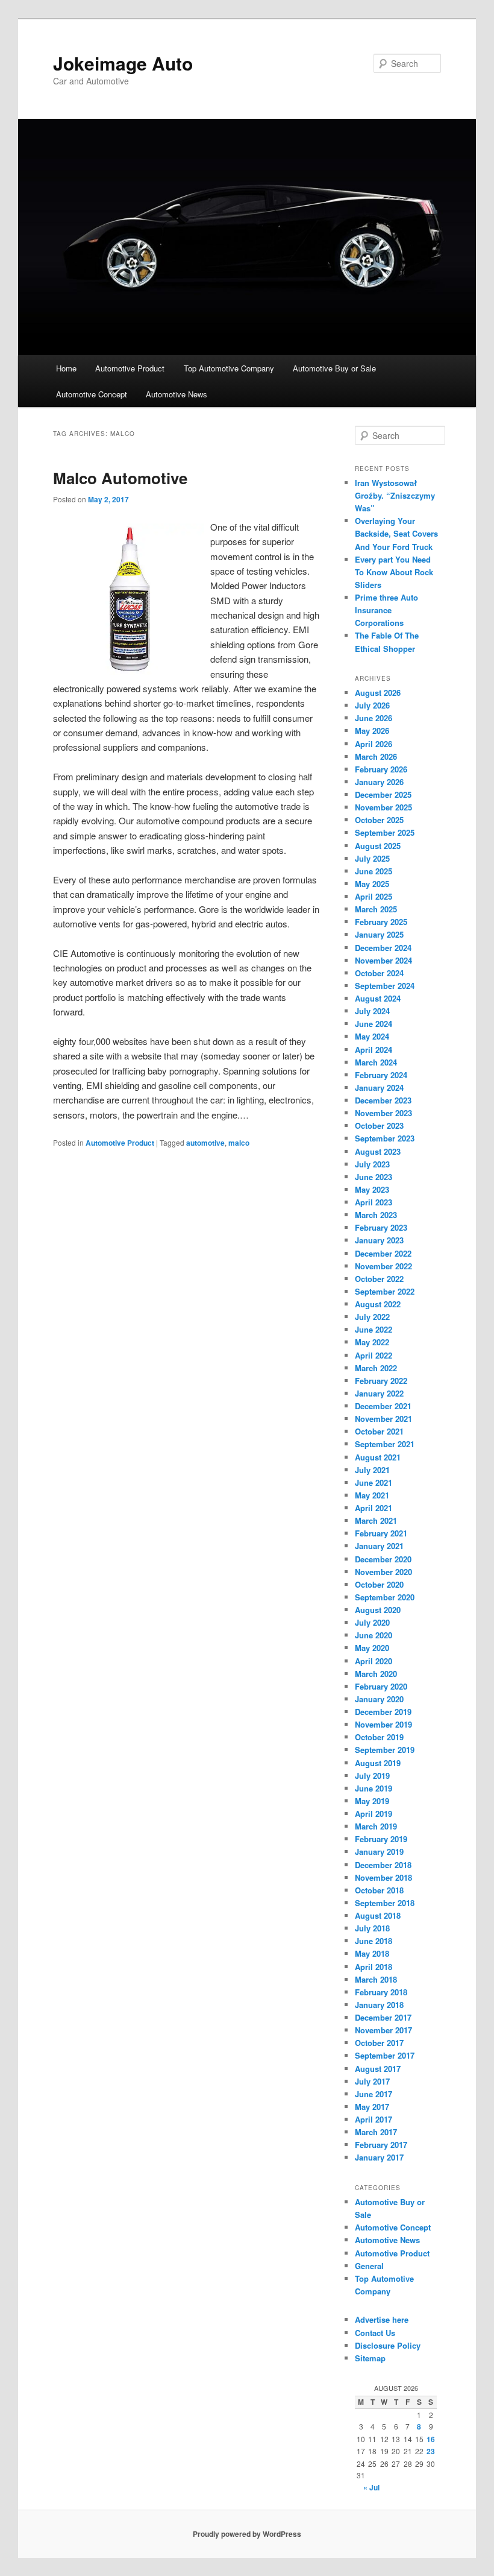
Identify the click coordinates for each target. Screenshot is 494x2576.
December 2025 (383, 794)
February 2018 (381, 1992)
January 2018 (379, 2005)
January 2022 (379, 1393)
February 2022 (381, 1381)
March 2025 (376, 909)
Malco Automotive (120, 478)
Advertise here (382, 2319)
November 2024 (383, 960)
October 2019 (379, 1737)
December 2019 (383, 1712)
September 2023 (385, 1138)
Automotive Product (130, 368)
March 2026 (376, 756)
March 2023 (376, 1215)
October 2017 (379, 2043)
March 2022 (376, 1368)
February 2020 (381, 1686)
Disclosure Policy (388, 2345)
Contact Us (375, 2333)
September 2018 (385, 1903)
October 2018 (379, 1890)
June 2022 (374, 1329)
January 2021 (379, 1546)
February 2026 (381, 769)
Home (66, 368)
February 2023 (381, 1227)
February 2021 (381, 1533)
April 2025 (374, 896)
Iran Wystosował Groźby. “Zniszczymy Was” (395, 495)
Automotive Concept (92, 394)
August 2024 (378, 998)
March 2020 (376, 1674)
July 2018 (372, 1928)
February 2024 (381, 1075)
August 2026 (378, 693)
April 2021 (374, 1508)
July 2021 (372, 1470)
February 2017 (381, 2145)
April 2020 (374, 1661)
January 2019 (379, 1851)
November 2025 (383, 807)
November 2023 (383, 1113)
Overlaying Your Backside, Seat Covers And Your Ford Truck (396, 533)
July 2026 (372, 705)
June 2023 (374, 1177)
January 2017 (379, 2157)
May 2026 (372, 731)
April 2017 (374, 2119)
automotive (205, 1143)
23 (431, 2451)
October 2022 (379, 1279)
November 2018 (383, 1877)
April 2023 (374, 1202)
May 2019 (372, 1801)
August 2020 (378, 1610)
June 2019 (374, 1788)
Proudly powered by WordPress (247, 2534)
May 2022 (372, 1342)
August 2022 (378, 1304)
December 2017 (383, 2017)
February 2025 (381, 922)
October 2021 (379, 1431)
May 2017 (372, 2107)
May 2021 (372, 1495)
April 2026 (374, 744)
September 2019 (385, 1750)
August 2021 (378, 1457)
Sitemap (370, 2358)
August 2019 (378, 1763)
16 (431, 2439)
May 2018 (372, 1953)
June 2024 (374, 1024)
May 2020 (372, 1648)
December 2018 (383, 1865)
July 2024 (372, 1011)
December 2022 (383, 1253)
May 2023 (372, 1189)
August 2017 (378, 2069)
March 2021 (376, 1520)
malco (239, 1143)
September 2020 (385, 1597)
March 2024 (376, 1062)
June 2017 (374, 2094)
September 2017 (385, 2055)
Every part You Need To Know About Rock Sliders (394, 572)
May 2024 (372, 1036)
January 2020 (379, 1699)
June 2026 (374, 718)
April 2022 (374, 1355)
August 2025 (378, 846)
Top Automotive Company (229, 368)
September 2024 (385, 986)
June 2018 (374, 1941)
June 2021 (374, 1482)
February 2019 (381, 1839)
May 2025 (372, 884)
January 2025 (379, 934)
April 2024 (374, 1050)
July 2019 (372, 1776)
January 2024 (379, 1088)
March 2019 (376, 1826)
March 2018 (376, 1979)
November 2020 (383, 1572)
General (369, 2266)
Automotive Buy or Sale (334, 368)
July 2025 (372, 858)
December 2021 (383, 1406)
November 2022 (383, 1266)
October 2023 (379, 1125)
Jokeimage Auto (123, 63)
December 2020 (383, 1559)
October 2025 (379, 820)
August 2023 (378, 1151)
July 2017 (372, 2081)
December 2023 (383, 1100)
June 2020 (374, 1635)
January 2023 (379, 1240)
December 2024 (383, 948)
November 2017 (383, 2030)
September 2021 (385, 1444)
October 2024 (379, 973)
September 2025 (385, 832)
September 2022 (385, 1291)
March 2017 (376, 2132)
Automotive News (177, 394)
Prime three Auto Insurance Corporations (386, 610)
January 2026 (379, 782)
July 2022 (372, 1317)
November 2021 (383, 1419)
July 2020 (372, 1622)
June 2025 (374, 871)
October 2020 (379, 1584)
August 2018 (378, 1915)
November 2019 (383, 1724)
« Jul (371, 2487)
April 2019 (374, 1814)
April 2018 (374, 1967)
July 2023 (372, 1164)
